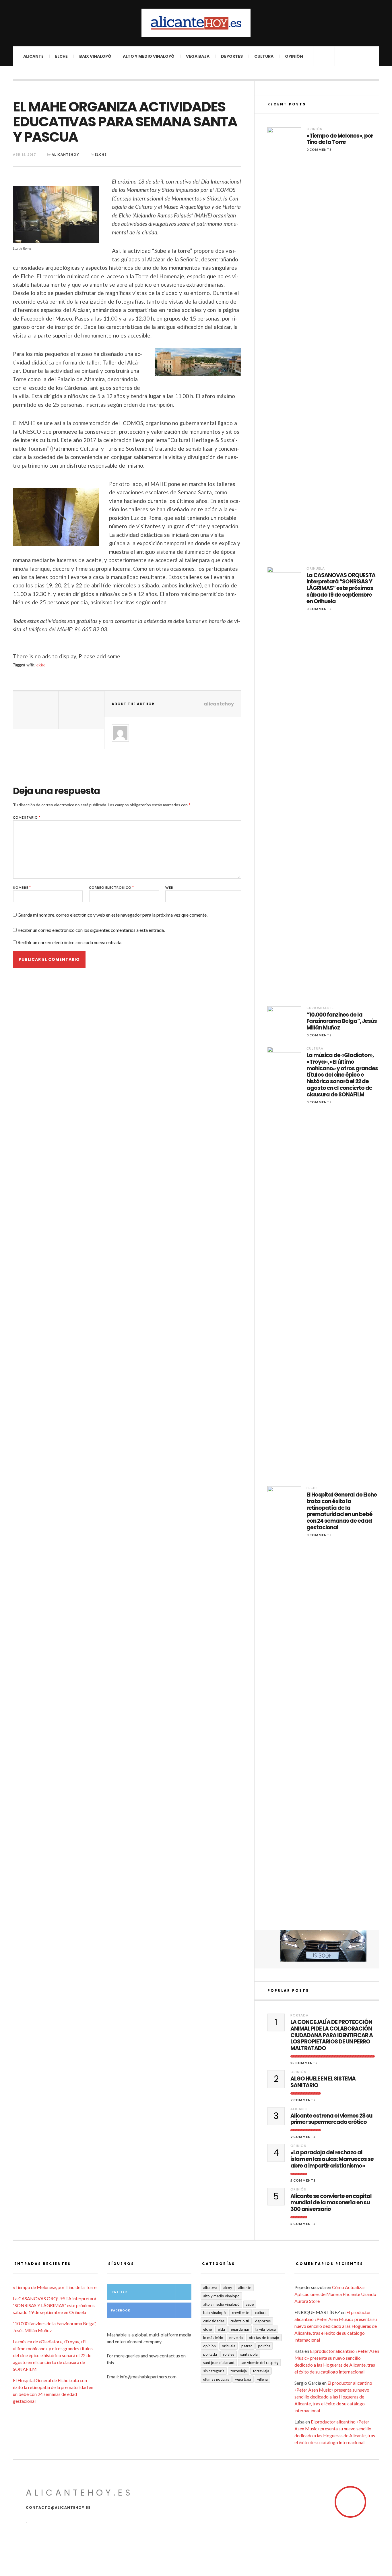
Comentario (27, 817)
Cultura (264, 56)
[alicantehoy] (196, 23)
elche (41, 665)
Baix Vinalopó (95, 56)
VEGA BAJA (198, 56)
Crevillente (240, 2313)
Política (264, 2346)
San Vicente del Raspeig (259, 2363)
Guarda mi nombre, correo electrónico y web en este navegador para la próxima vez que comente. (112, 915)
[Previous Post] (36, 710)
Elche (61, 56)
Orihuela (316, 568)
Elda (221, 2329)
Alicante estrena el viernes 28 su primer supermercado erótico (331, 2119)
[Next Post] (81, 710)
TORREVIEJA (261, 2371)
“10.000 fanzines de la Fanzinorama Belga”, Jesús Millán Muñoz (342, 1021)
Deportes (232, 56)
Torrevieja (239, 2371)
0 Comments (319, 150)
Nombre (22, 887)
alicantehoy (65, 154)
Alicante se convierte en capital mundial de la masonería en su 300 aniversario (331, 2203)
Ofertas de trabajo (264, 2338)
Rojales (229, 2354)
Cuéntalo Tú (240, 2321)
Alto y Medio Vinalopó (149, 56)
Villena (262, 2379)
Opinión (294, 56)
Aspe (250, 2304)
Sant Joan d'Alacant (219, 2363)
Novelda (236, 2338)
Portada (299, 2015)
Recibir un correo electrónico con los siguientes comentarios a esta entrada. (91, 930)
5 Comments (303, 2180)
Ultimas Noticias (216, 2379)
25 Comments (304, 2063)
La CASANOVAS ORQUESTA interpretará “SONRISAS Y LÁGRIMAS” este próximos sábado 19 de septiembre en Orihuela (341, 589)
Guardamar (240, 2329)
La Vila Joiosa (266, 2329)
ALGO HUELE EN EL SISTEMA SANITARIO (323, 2082)
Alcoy (228, 2288)
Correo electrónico (111, 887)
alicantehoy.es (79, 2493)
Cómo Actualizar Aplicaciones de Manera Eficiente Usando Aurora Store (335, 2294)
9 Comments (303, 2100)
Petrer (247, 2346)
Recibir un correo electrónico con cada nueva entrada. (70, 942)
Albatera (210, 2288)
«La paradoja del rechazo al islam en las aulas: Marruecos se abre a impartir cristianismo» (332, 2159)
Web (169, 887)
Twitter (119, 2292)
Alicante (33, 56)
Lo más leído (213, 2338)
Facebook (121, 2310)
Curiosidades (320, 1008)
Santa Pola (249, 2354)
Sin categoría (214, 2371)
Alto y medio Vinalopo (221, 2296)
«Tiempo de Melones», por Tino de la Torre (340, 139)
